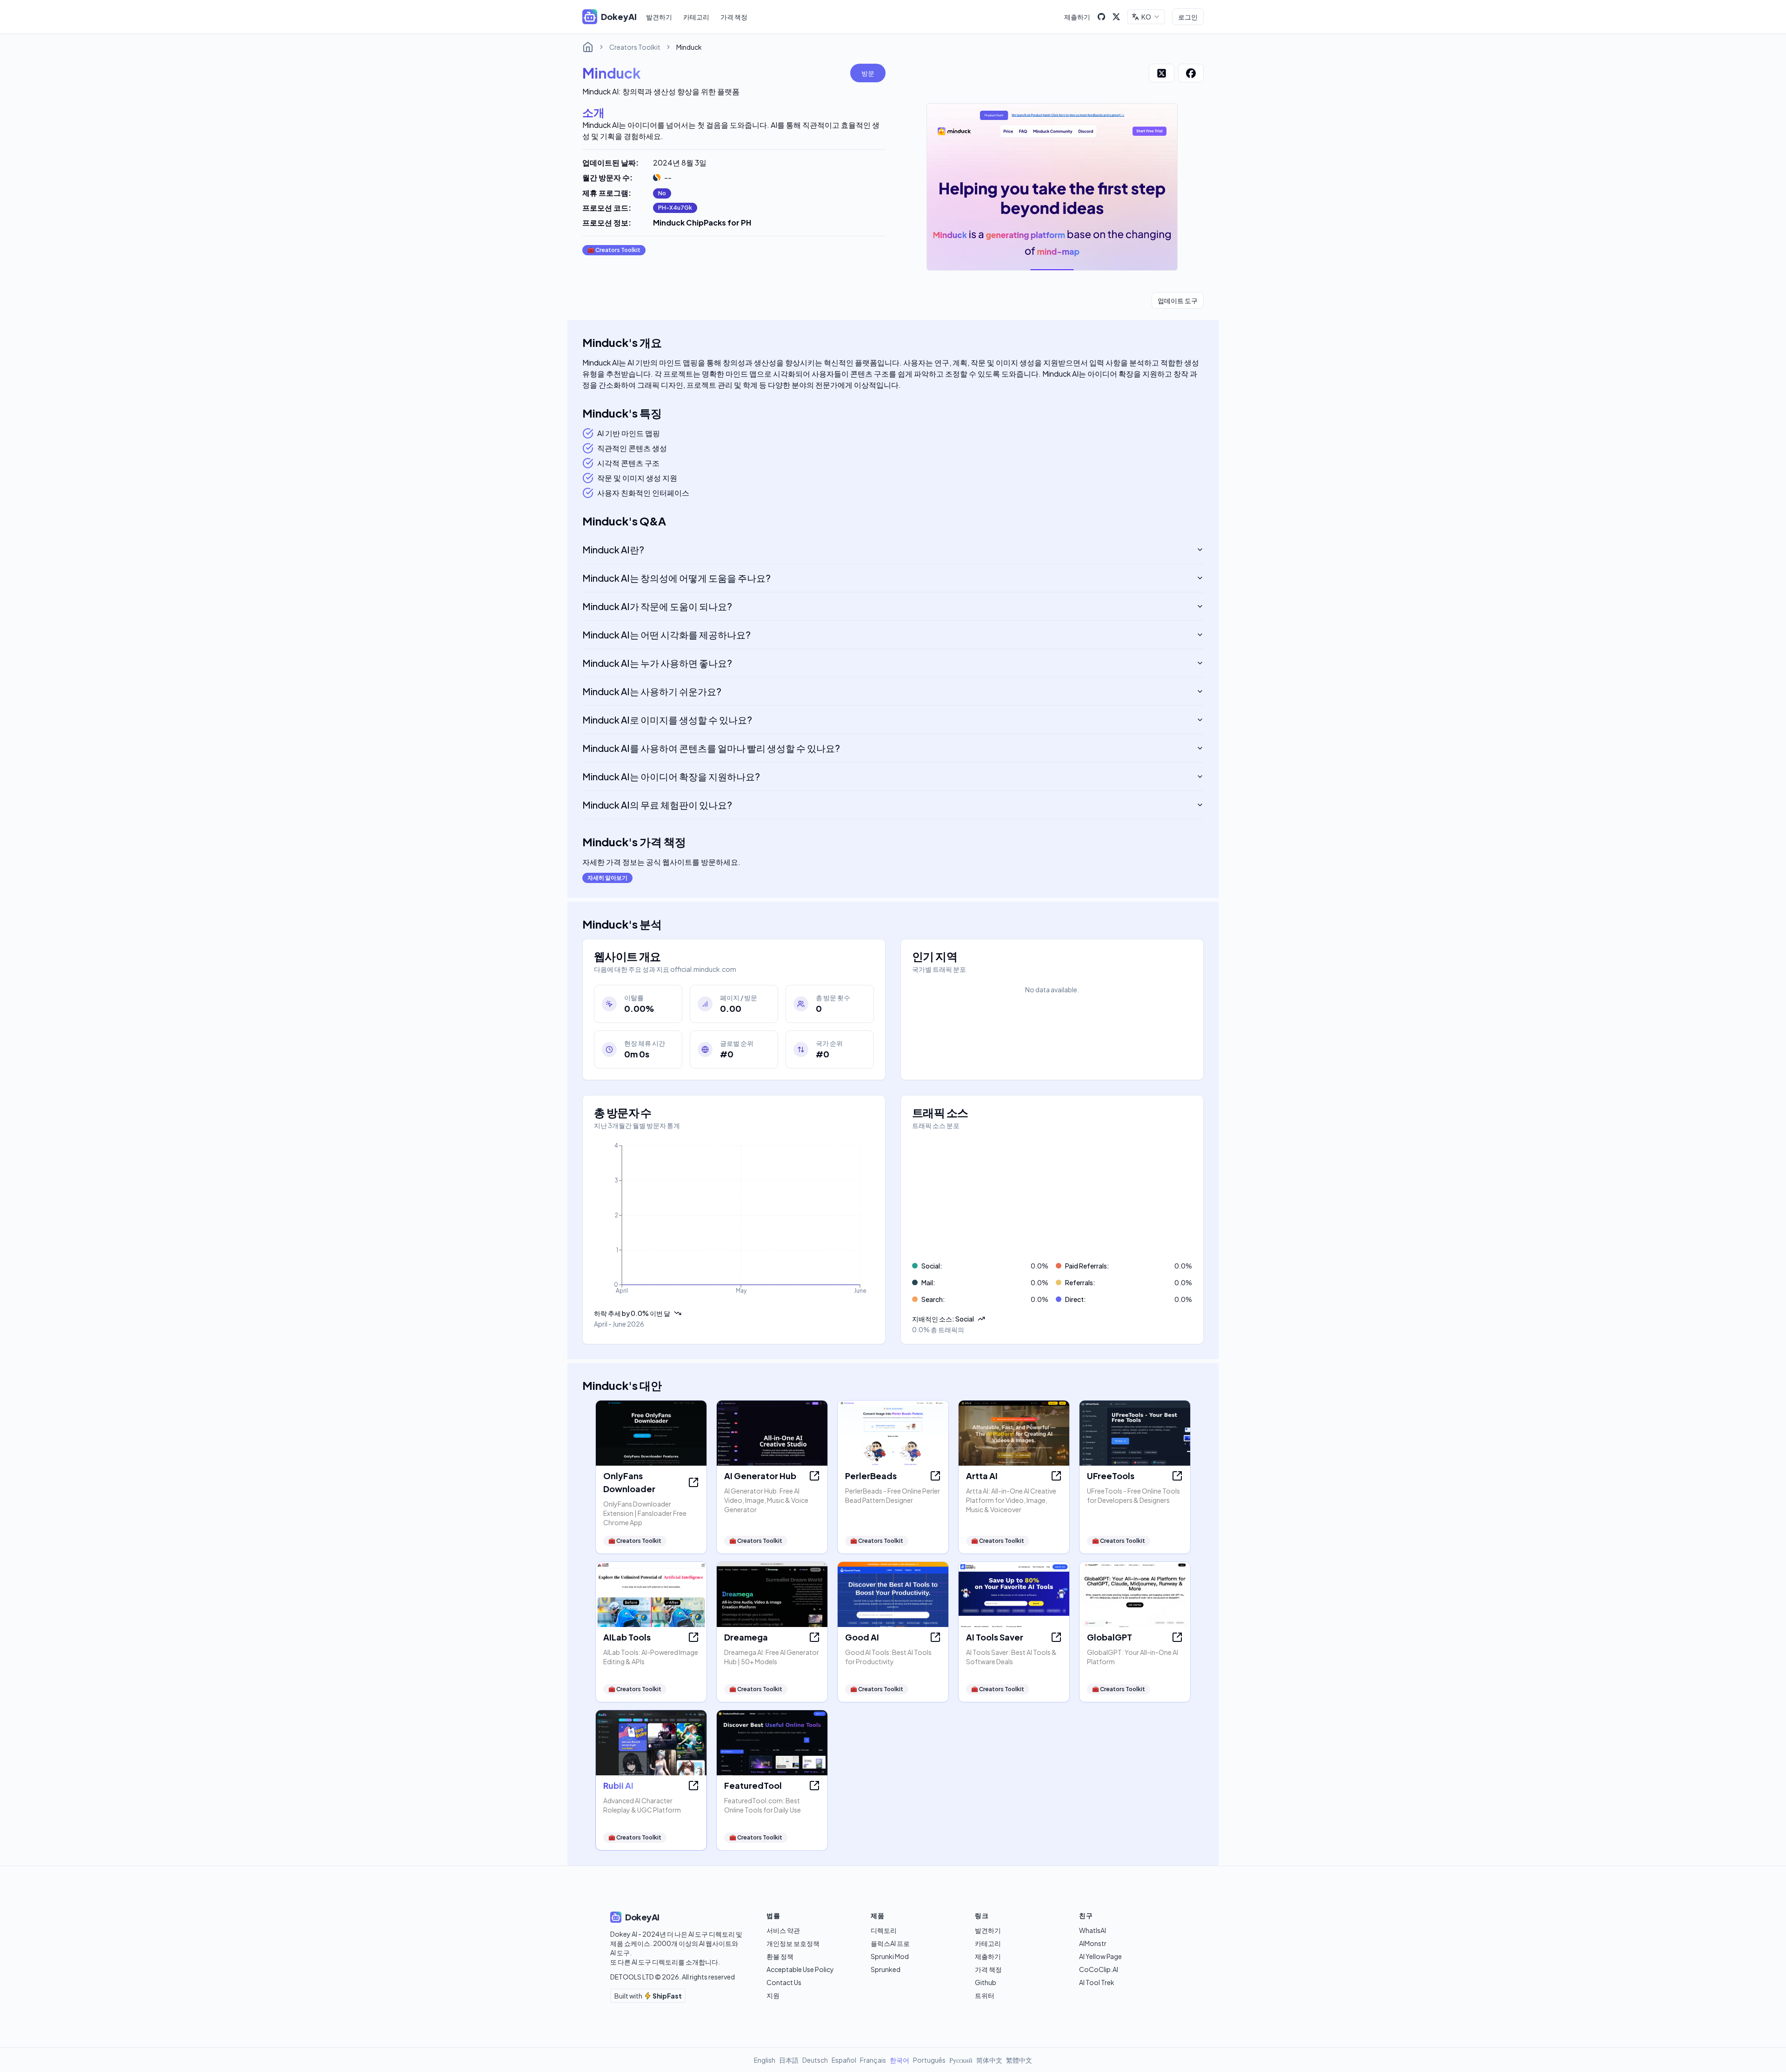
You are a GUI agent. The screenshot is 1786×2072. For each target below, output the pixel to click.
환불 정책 (780, 1956)
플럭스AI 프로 (890, 1943)
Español (844, 2060)
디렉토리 (884, 1930)
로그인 (1188, 17)
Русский (961, 2060)
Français (873, 2060)
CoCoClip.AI (1099, 1969)
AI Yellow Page (1100, 1956)
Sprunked (886, 1969)
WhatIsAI (1093, 1930)
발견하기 (659, 17)
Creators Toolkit (635, 47)
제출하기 (1077, 17)
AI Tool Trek (1097, 1982)
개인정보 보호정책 (793, 1943)
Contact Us (784, 1982)
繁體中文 (1019, 2060)
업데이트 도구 (1178, 300)
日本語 (789, 2060)
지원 (773, 1995)
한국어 (900, 2060)
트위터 (985, 1995)
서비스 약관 (783, 1930)
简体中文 (989, 2060)
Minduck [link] (689, 47)
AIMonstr (1093, 1943)
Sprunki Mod (890, 1956)
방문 (868, 73)
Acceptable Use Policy (800, 1969)
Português (929, 2060)
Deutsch (815, 2060)
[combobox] (1146, 17)
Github (986, 1982)
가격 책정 (734, 17)
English (765, 2060)
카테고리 (696, 17)
